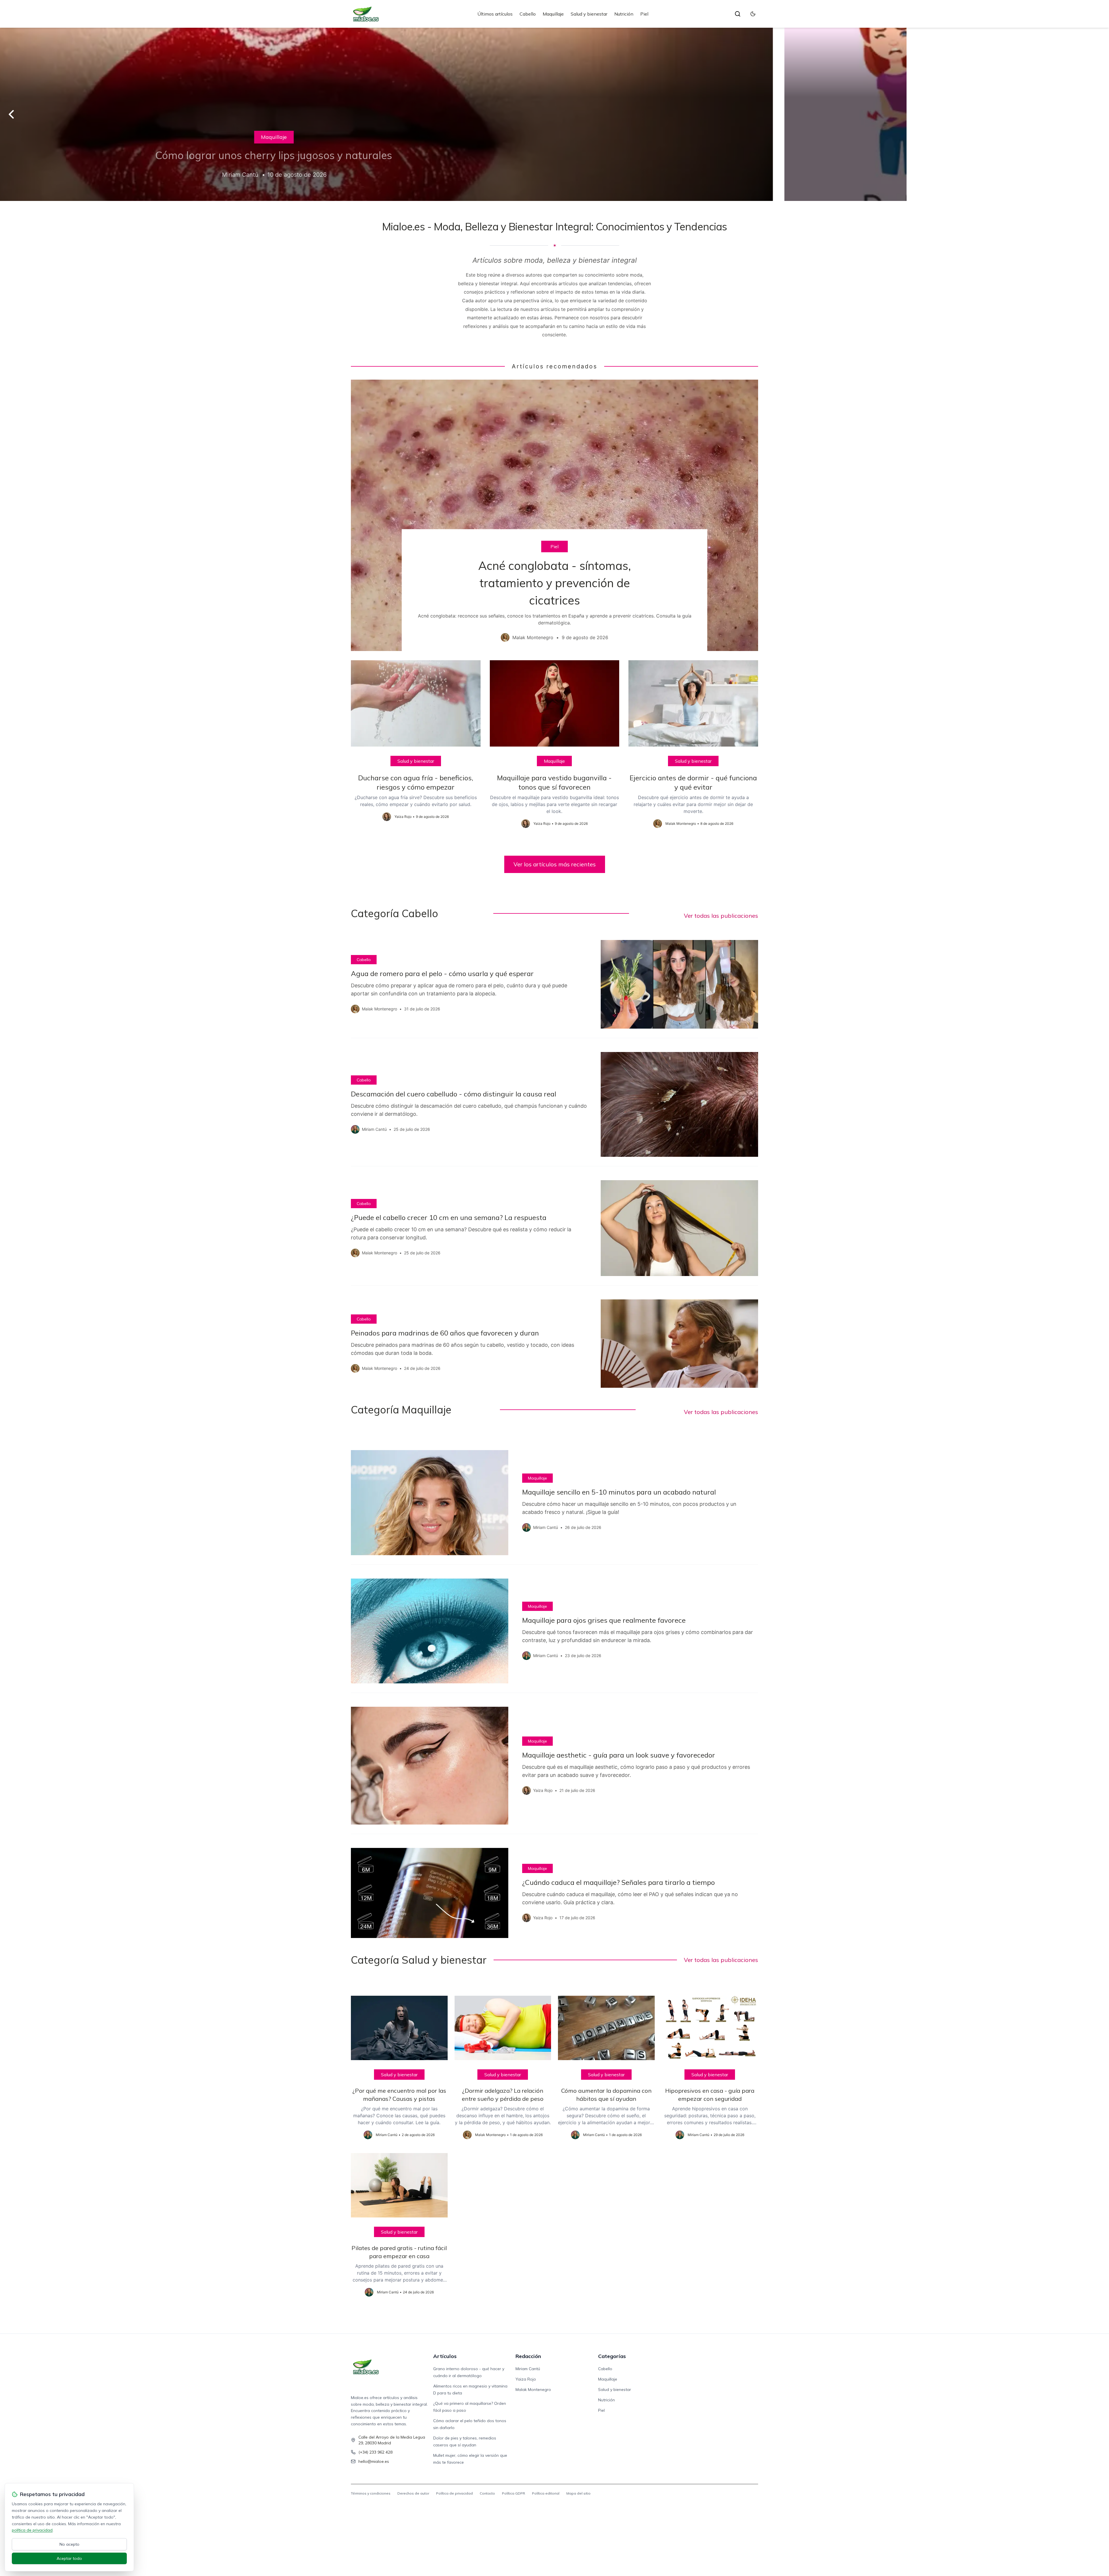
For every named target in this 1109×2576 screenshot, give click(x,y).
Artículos (445, 2356)
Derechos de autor (413, 2493)
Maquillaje (553, 14)
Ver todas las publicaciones (721, 916)
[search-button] (738, 14)
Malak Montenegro (533, 2390)
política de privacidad (32, 2530)
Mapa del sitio (578, 2493)
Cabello (528, 14)
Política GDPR (513, 2493)
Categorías (612, 2356)
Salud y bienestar (589, 14)
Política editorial (546, 2493)
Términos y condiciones (371, 2493)
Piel (644, 14)
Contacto (487, 2493)
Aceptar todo (69, 2558)
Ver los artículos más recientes (555, 864)
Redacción (528, 2356)
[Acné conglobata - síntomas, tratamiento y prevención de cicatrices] (554, 515)
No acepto (69, 2544)
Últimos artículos (495, 14)
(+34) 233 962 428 (375, 2452)
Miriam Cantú (528, 2369)
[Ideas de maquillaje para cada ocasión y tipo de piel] (554, 114)
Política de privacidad (454, 2493)
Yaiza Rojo (526, 2379)
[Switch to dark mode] (753, 14)
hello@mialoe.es (374, 2461)
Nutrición (624, 14)
